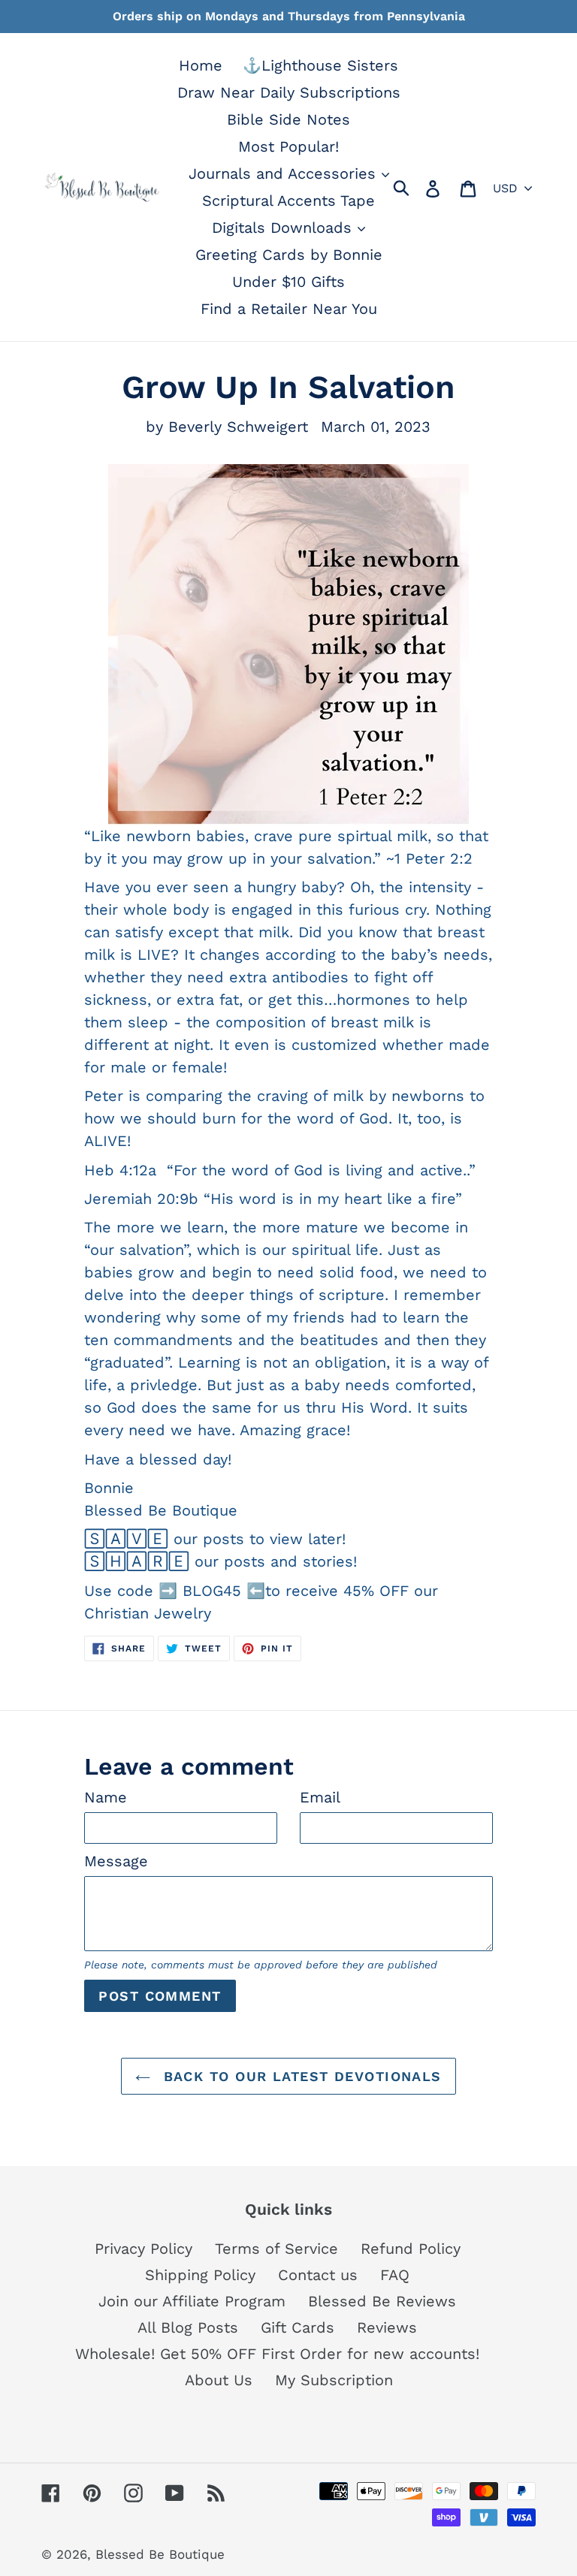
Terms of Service (276, 2249)
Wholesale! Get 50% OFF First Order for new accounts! (277, 2354)
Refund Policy (411, 2249)
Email (320, 1797)
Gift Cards (298, 2327)
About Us (219, 2380)
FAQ (395, 2275)
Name (106, 1797)
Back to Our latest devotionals (300, 2076)
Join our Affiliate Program (192, 2301)
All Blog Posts (188, 2327)
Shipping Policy (200, 2275)
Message (116, 1861)
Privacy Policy (143, 2249)
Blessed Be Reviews (382, 2301)
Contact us (318, 2275)
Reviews (387, 2327)
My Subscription (334, 2380)
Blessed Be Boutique (160, 2554)
